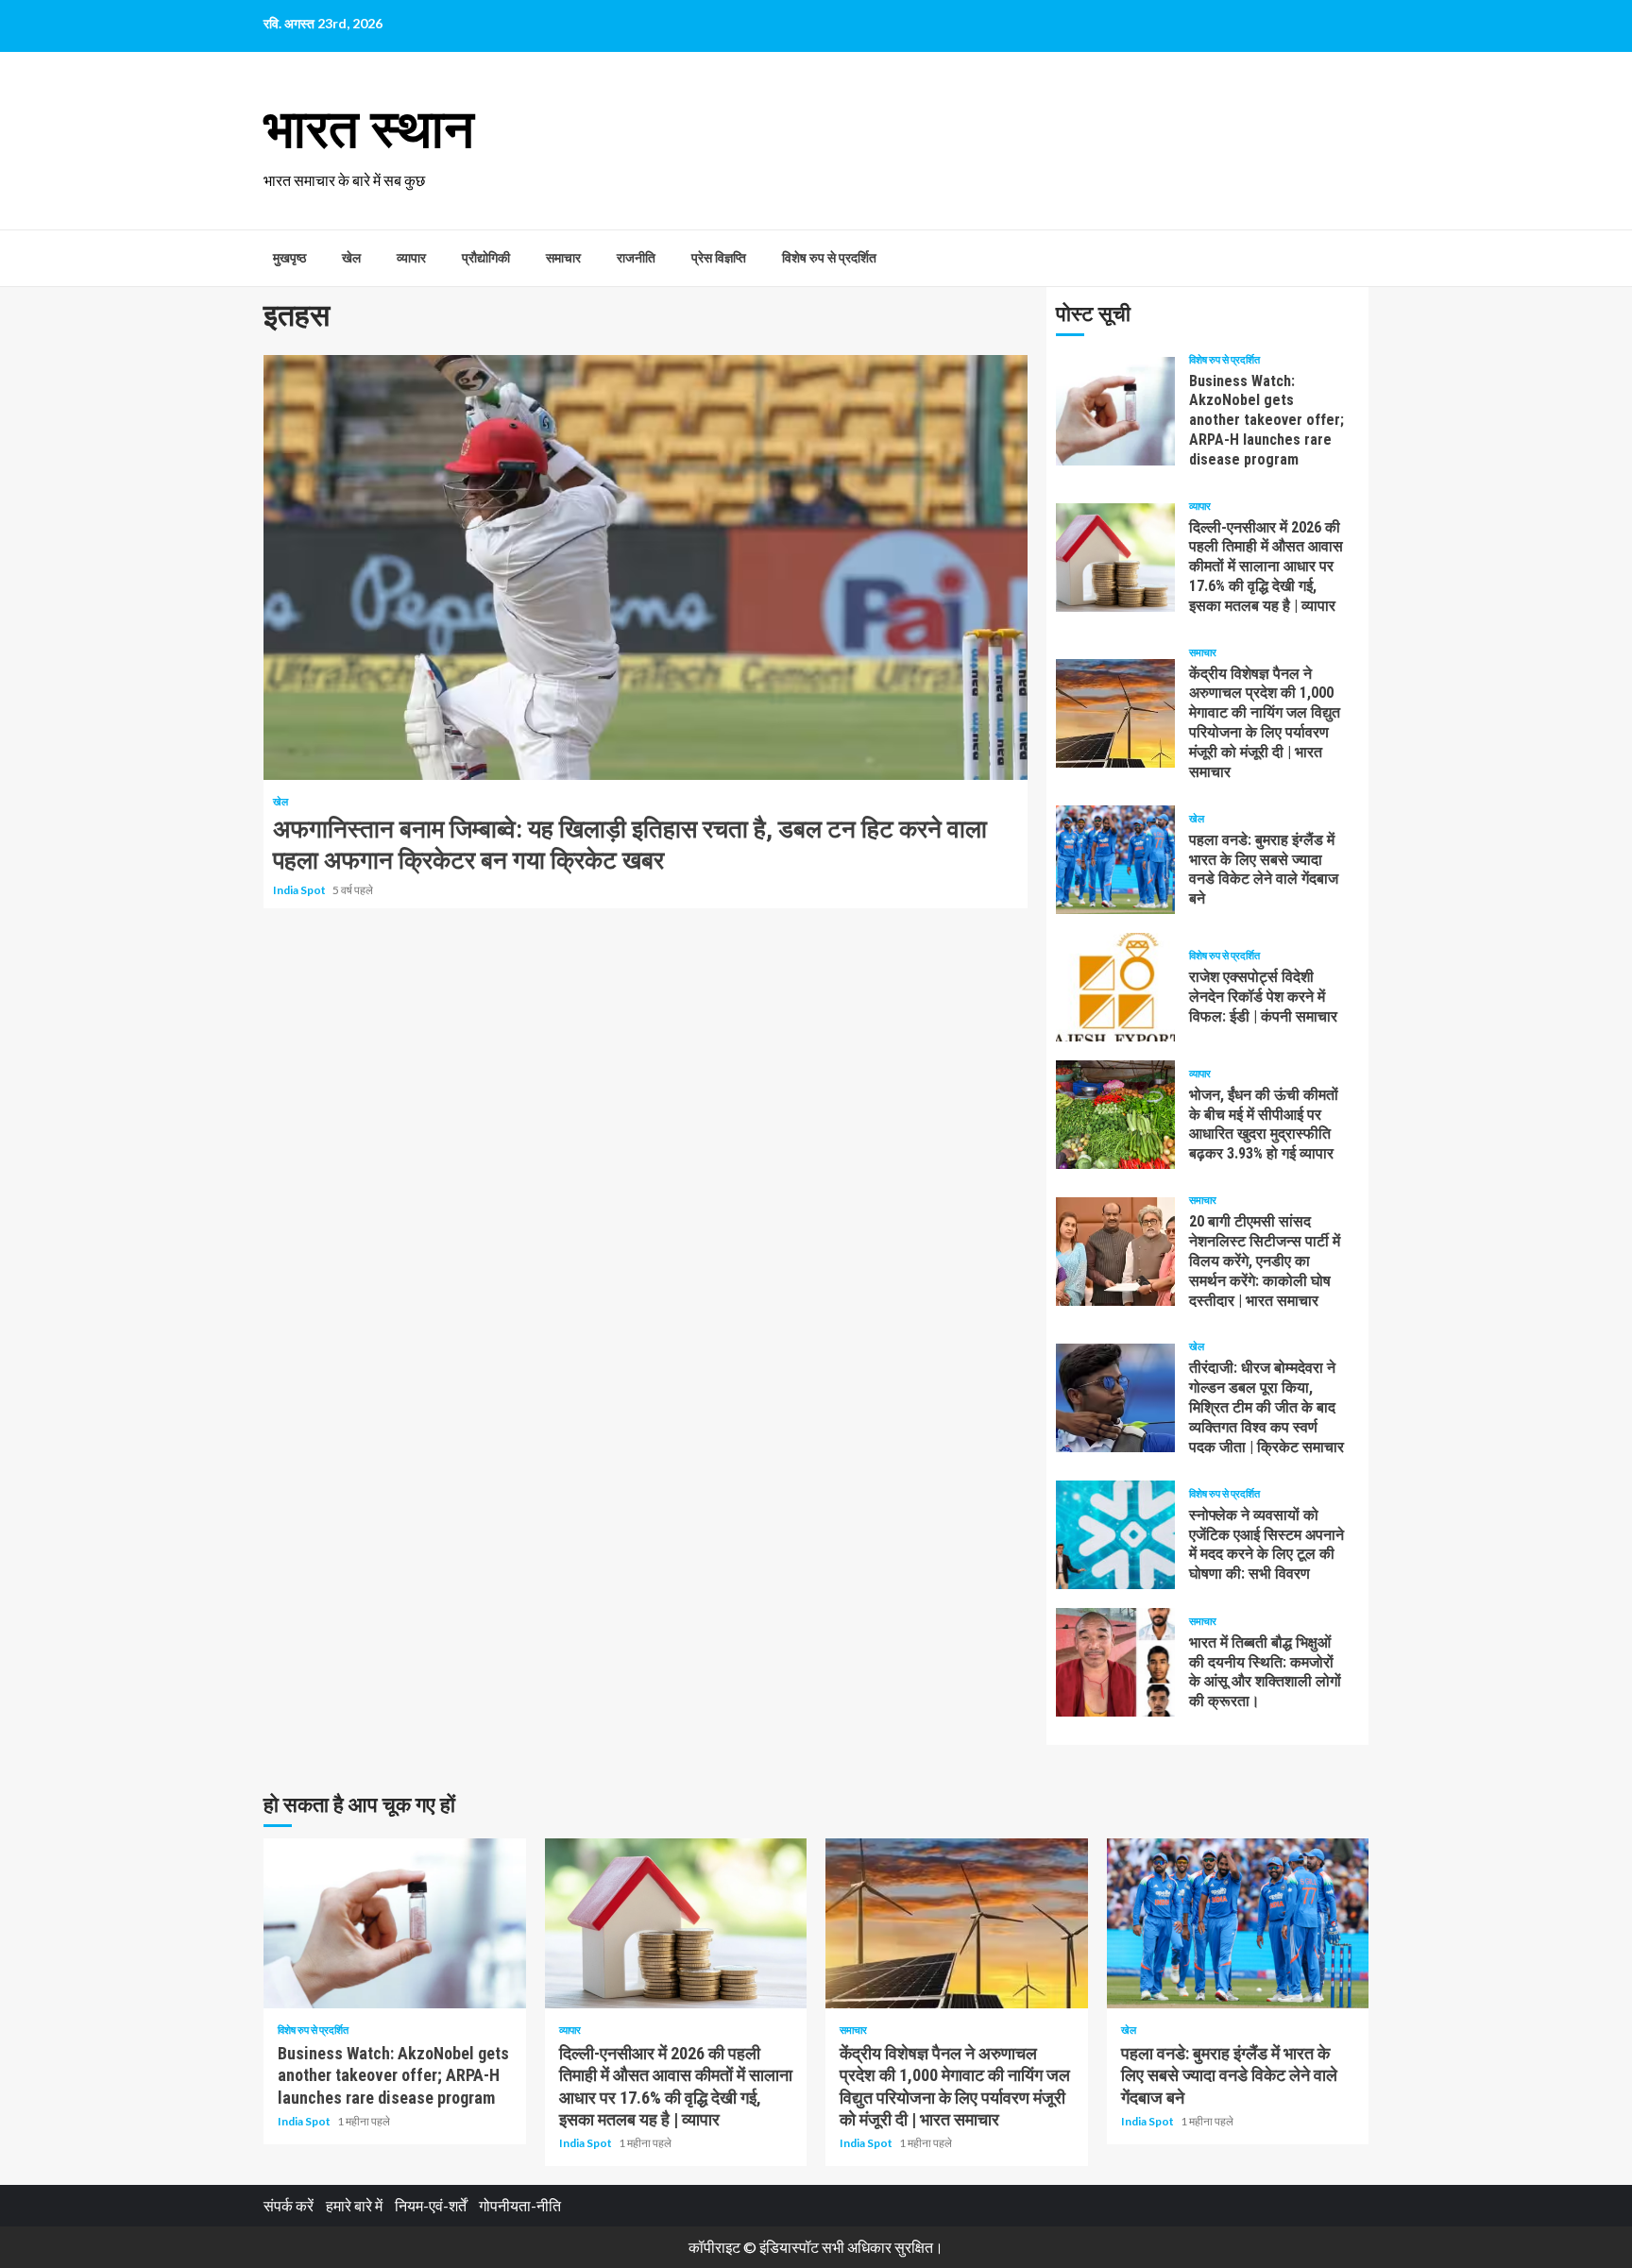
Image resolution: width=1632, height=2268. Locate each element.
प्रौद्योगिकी (486, 258)
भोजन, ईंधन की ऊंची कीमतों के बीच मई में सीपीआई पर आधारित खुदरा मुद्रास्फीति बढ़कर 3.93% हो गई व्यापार (1115, 1115)
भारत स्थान (369, 129)
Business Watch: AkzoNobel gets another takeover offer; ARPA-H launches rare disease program (1115, 411)
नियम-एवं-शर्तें (431, 2205)
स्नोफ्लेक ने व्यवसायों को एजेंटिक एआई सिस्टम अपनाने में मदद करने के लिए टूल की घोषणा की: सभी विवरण (1115, 1535)
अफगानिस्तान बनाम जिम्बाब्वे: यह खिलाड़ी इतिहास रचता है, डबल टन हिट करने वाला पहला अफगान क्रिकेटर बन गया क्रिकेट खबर (646, 567)
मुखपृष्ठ (289, 258)
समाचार (563, 258)
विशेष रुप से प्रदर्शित (829, 258)
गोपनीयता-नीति (520, 2205)
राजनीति (636, 258)
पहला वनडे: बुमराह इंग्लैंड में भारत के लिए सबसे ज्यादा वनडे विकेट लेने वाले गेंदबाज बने (1115, 860)
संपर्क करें (289, 2205)
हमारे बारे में (354, 2205)
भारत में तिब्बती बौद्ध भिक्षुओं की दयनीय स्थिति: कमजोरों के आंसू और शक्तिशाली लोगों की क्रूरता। (1115, 1662)
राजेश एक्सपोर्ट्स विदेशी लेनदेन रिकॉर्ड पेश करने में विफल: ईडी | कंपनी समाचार (1115, 987)
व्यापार (411, 258)
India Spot (300, 890)
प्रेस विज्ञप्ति (719, 258)
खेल (351, 258)
